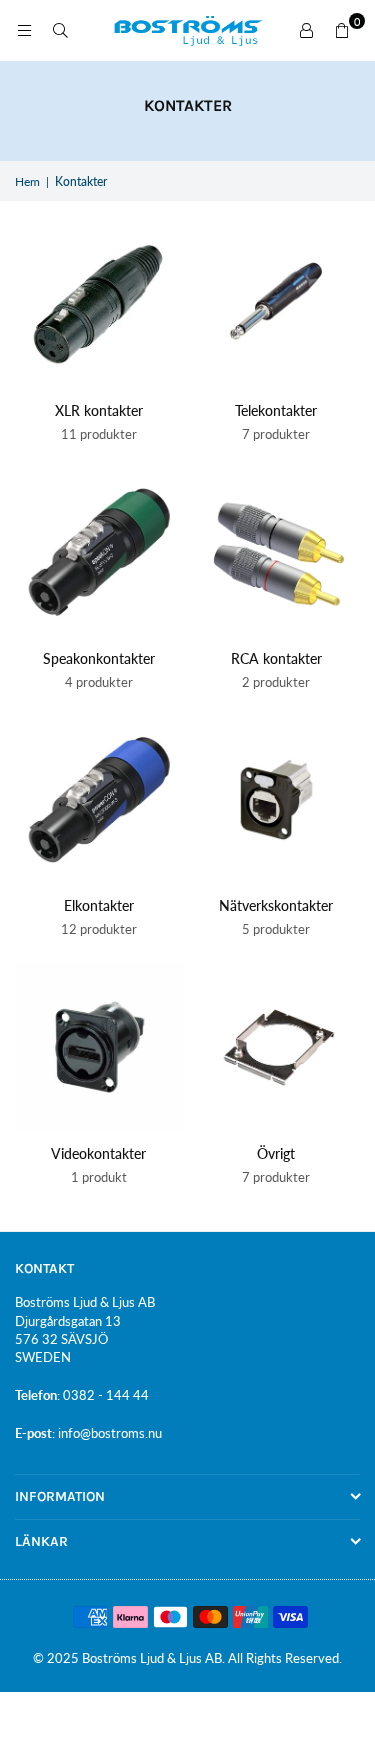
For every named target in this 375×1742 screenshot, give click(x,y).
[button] (342, 31)
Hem (27, 181)
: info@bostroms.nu (107, 1433)
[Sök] (60, 30)
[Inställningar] (306, 31)
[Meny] (24, 30)
